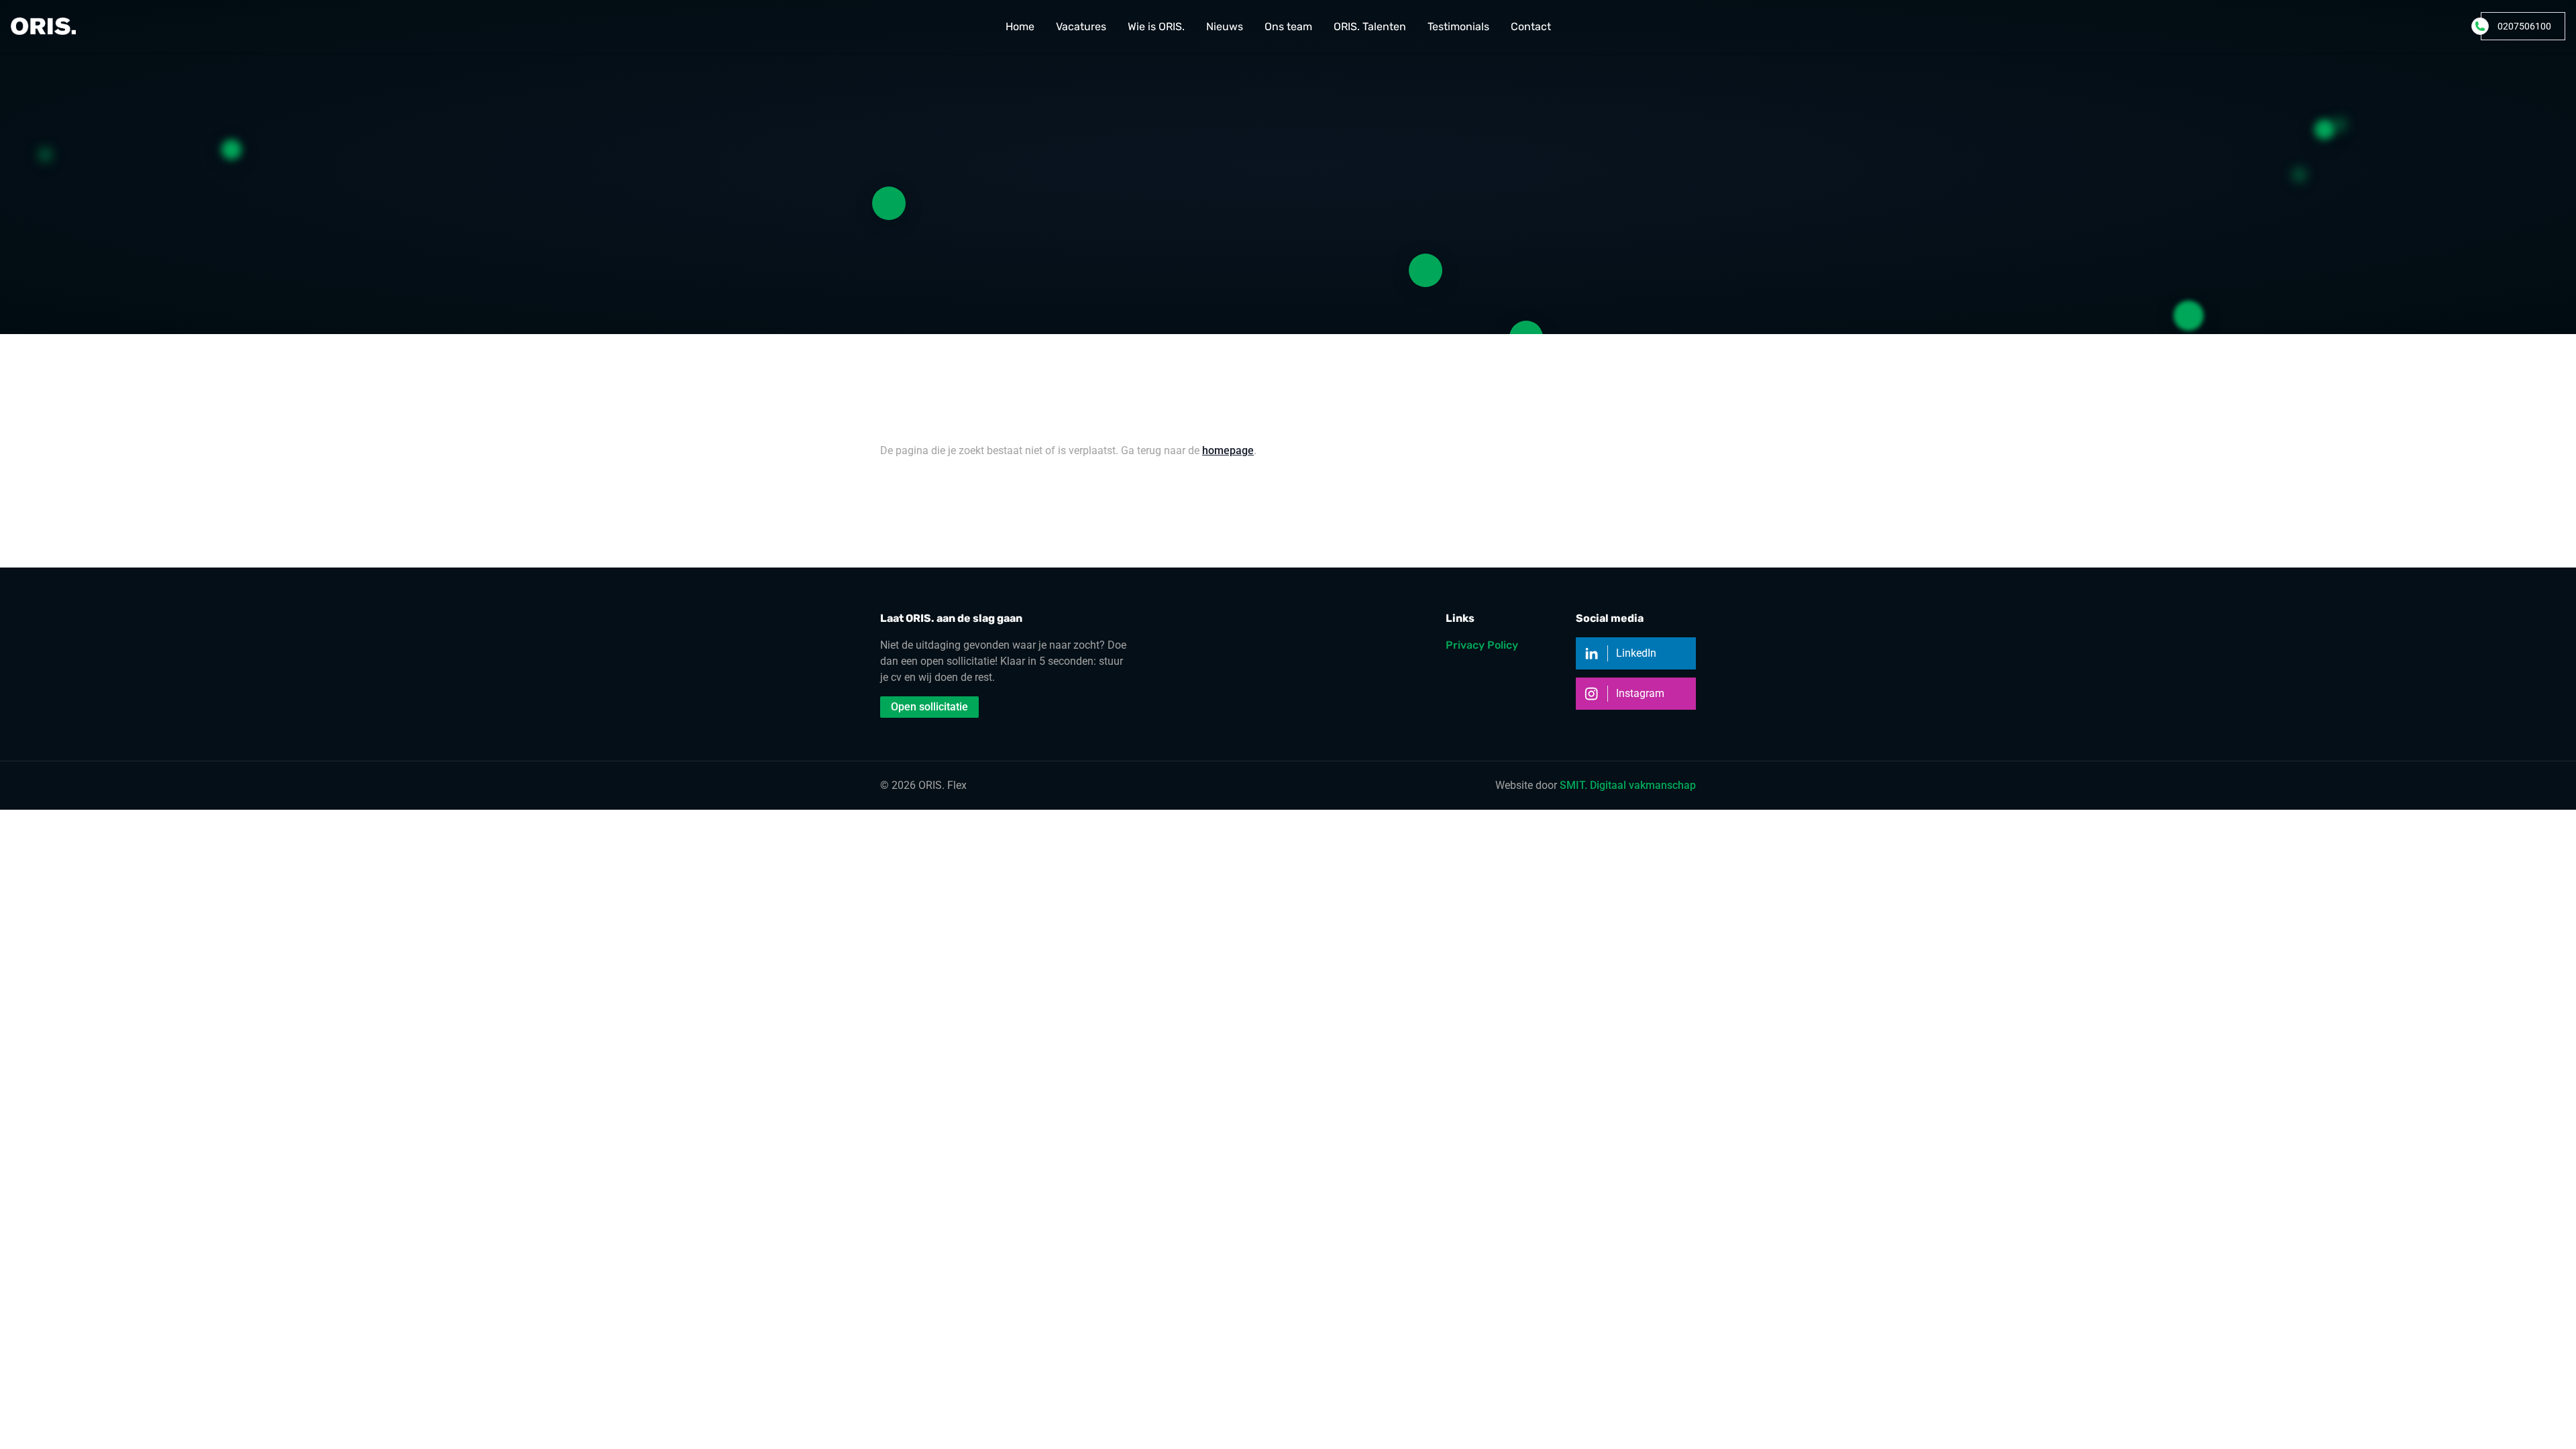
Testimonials (1458, 26)
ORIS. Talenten (1370, 26)
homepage (1228, 450)
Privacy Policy (1482, 645)
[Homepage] (43, 26)
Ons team (1288, 26)
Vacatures (1081, 26)
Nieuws (1225, 26)
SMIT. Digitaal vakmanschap (1628, 785)
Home (1020, 26)
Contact (1531, 26)
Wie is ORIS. (1156, 26)
